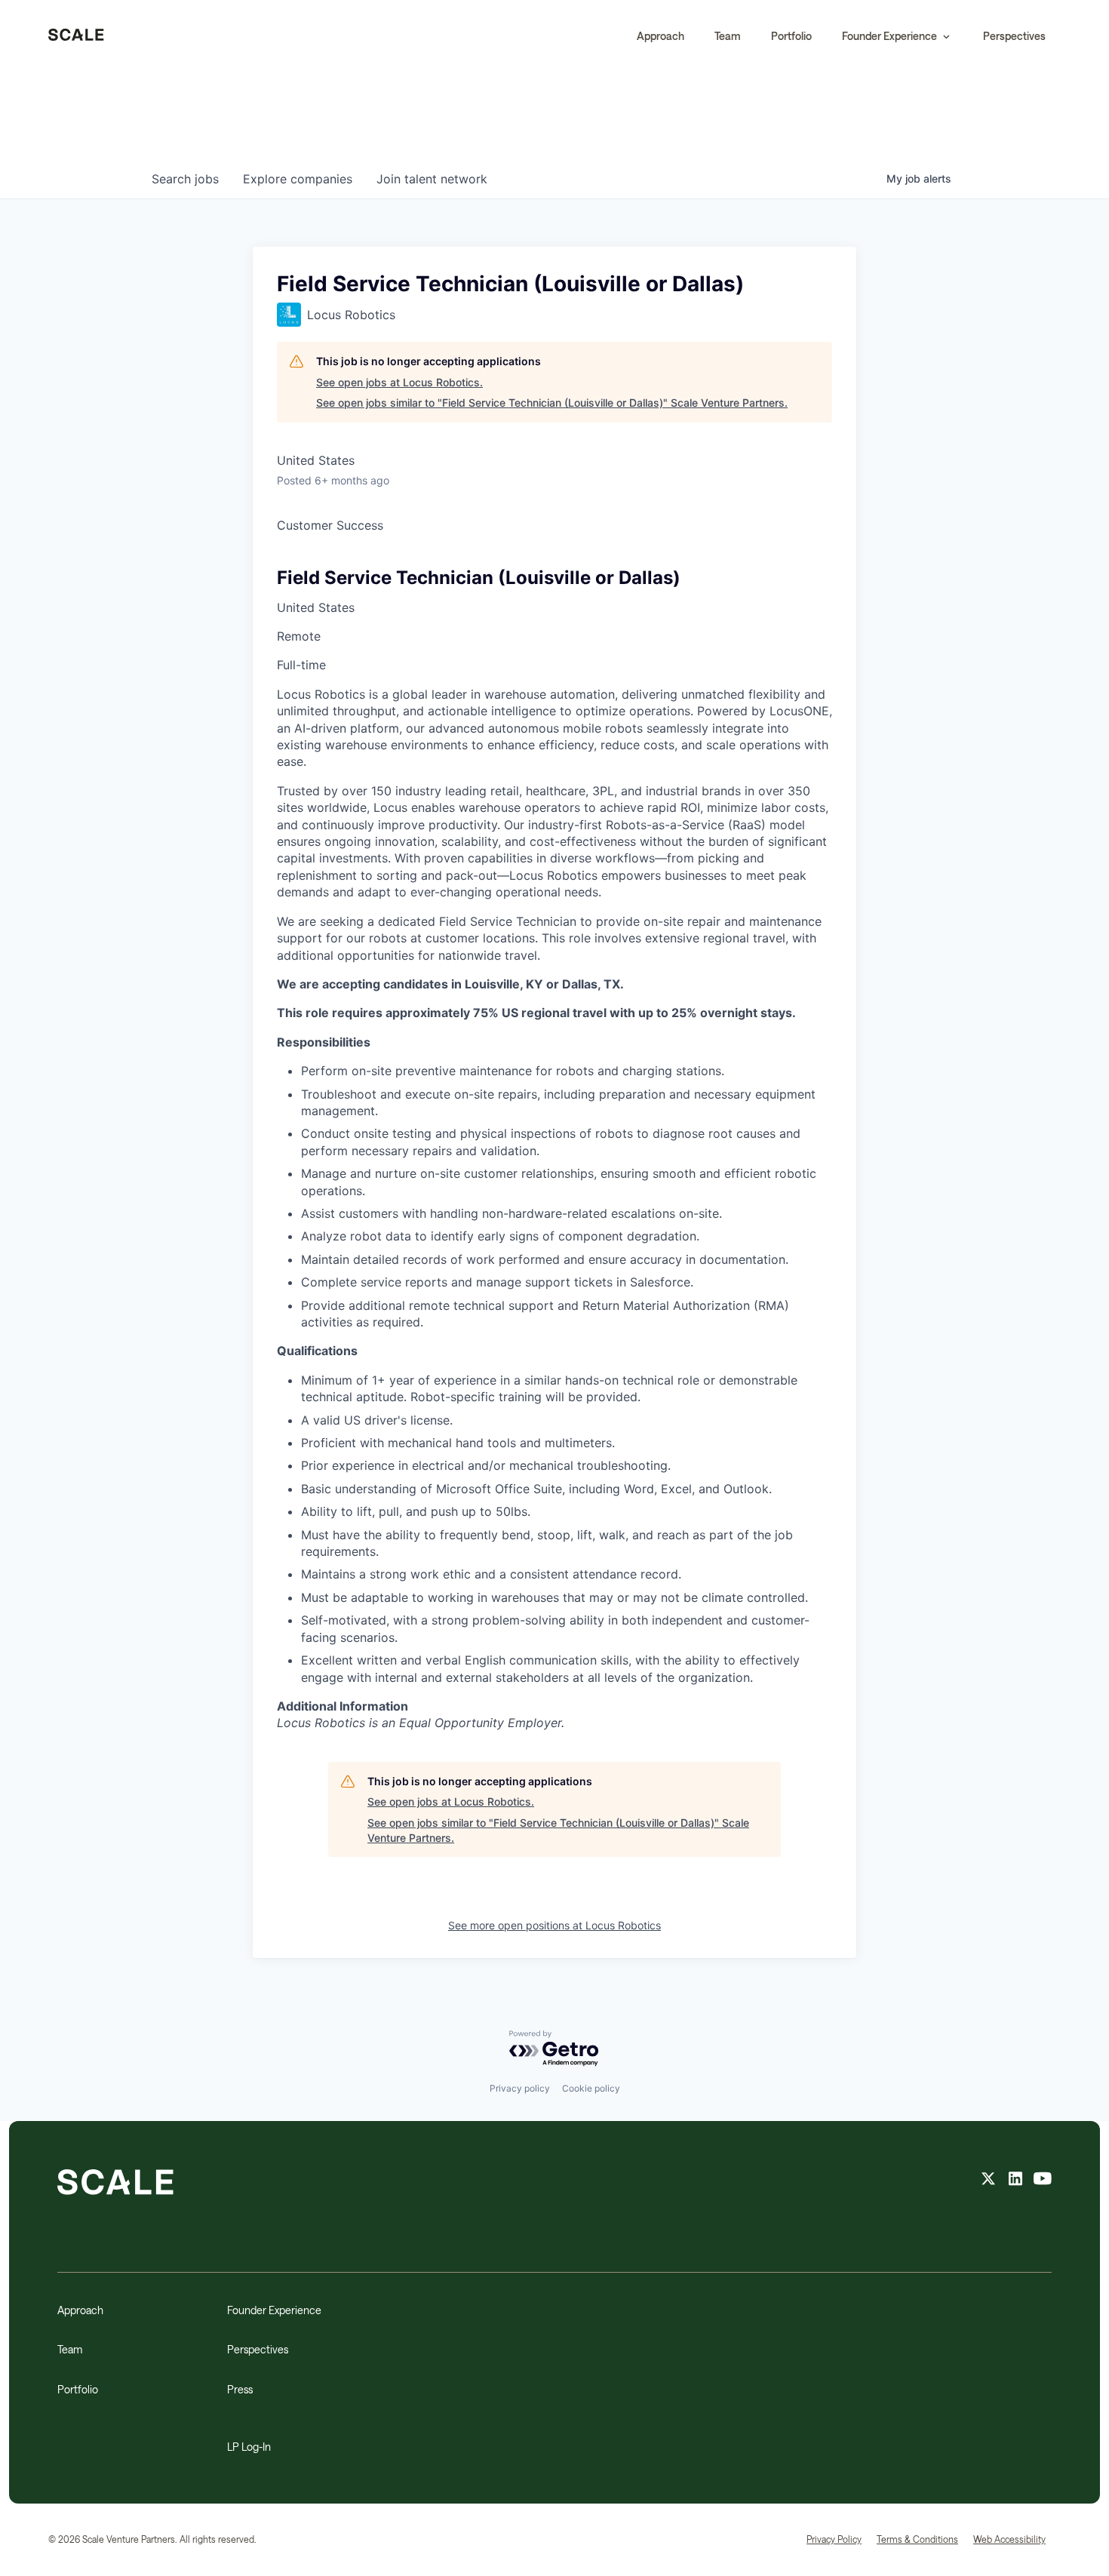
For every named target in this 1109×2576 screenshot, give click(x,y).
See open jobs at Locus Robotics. (399, 382)
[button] (897, 36)
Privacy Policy (834, 2539)
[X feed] (988, 2181)
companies (298, 179)
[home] (76, 36)
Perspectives (1014, 36)
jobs (185, 179)
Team (728, 36)
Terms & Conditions (917, 2539)
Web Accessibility (1009, 2539)
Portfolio (791, 36)
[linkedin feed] (1015, 2181)
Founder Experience (274, 2310)
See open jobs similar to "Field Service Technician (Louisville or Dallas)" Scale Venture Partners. (552, 403)
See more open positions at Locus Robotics (554, 1925)
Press (240, 2389)
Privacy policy (520, 2088)
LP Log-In (249, 2447)
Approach (660, 36)
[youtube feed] (1043, 2181)
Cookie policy (591, 2088)
